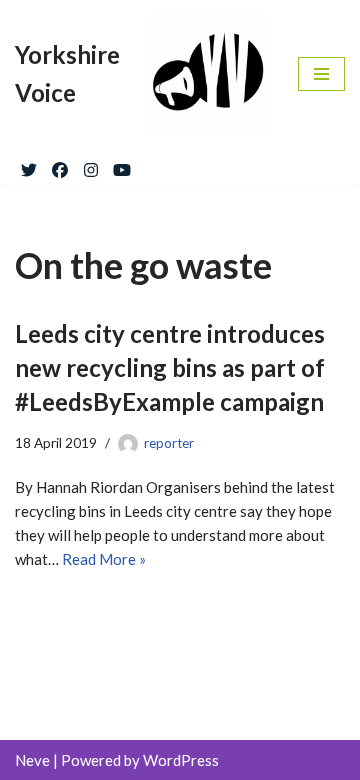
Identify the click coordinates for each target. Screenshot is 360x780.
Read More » (104, 559)
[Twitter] (29, 166)
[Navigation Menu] (321, 74)
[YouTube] (122, 166)
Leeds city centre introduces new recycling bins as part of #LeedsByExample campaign (170, 367)
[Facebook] (60, 166)
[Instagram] (91, 166)
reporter (169, 443)
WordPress (181, 760)
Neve (32, 760)
